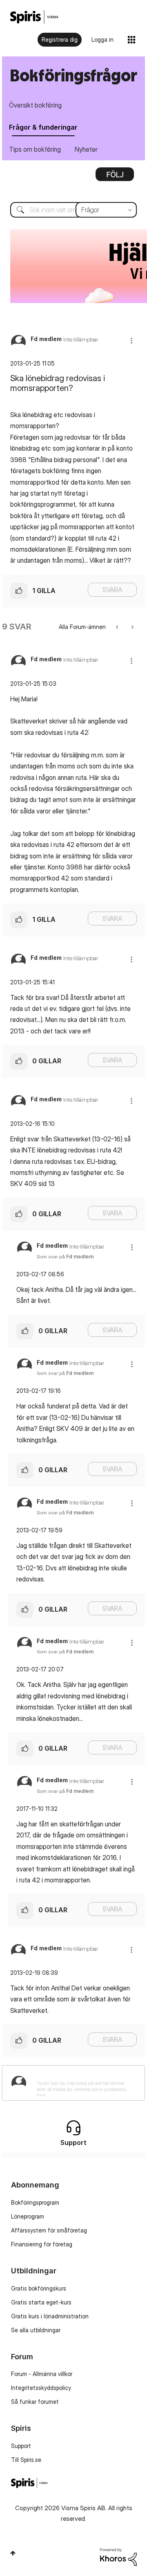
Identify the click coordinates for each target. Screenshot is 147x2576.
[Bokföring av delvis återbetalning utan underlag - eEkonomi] (118, 627)
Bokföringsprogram (35, 2202)
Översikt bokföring (35, 105)
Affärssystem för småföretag (49, 2230)
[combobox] (73, 210)
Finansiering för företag (42, 2244)
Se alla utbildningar (36, 2330)
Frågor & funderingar (43, 127)
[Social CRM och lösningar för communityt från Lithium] (118, 2556)
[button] (131, 340)
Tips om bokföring (35, 149)
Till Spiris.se (26, 2460)
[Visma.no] (34, 17)
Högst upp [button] (13, 2553)
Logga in (102, 39)
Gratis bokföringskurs (39, 2288)
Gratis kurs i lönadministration (50, 2316)
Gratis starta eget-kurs (41, 2302)
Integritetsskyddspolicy (41, 2388)
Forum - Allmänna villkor (42, 2374)
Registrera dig (60, 39)
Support (21, 2446)
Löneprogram (28, 2216)
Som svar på (65, 1257)
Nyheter (86, 149)
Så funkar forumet (35, 2402)
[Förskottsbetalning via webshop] (132, 627)
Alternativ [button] (115, 177)
